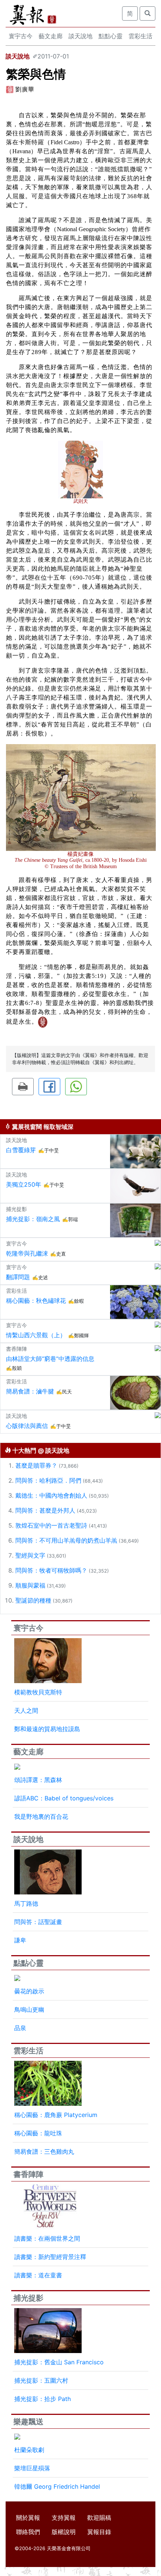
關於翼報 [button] (28, 2518)
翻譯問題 (18, 1277)
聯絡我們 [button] (28, 2532)
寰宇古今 (21, 36)
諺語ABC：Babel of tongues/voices (64, 1798)
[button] (23, 1087)
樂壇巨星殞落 (32, 2468)
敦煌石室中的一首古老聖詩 (51, 1525)
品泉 (20, 2028)
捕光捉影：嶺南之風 (33, 1219)
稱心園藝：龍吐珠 (38, 2133)
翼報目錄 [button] (99, 2532)
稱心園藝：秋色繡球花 (36, 1301)
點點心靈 (110, 36)
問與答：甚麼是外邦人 (45, 1510)
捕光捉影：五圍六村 (41, 2380)
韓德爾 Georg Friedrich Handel (57, 2486)
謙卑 (20, 1940)
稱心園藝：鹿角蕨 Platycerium (56, 2115)
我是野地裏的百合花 (41, 1817)
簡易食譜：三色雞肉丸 (44, 2151)
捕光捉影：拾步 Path (42, 2399)
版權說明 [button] (64, 2532)
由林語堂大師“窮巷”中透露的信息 (50, 1359)
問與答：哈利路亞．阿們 (48, 1480)
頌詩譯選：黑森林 (38, 1780)
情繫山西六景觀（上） (36, 1335)
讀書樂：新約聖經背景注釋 (50, 2257)
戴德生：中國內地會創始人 (51, 1495)
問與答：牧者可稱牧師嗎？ (51, 1570)
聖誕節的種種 (33, 1600)
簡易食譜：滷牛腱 (30, 1391)
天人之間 (26, 1710)
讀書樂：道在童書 (38, 2275)
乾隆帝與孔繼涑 (27, 1253)
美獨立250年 (24, 1184)
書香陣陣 (28, 2174)
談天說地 (80, 36)
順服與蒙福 (30, 1585)
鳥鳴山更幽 (29, 2009)
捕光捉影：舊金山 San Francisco (59, 2362)
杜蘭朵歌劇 (29, 2450)
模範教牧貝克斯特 (38, 1692)
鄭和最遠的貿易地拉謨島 (47, 1729)
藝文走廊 (51, 36)
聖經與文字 (30, 1555)
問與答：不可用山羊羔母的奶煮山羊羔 (66, 1540)
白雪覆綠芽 (21, 1150)
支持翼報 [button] (64, 2518)
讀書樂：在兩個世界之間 (47, 2238)
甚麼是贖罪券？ (36, 1465)
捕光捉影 (28, 2298)
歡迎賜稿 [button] (99, 2518)
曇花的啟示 (29, 1991)
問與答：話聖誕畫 (38, 1922)
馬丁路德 (26, 1903)
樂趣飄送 (28, 2422)
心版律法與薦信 (27, 1426)
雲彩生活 (140, 36)
